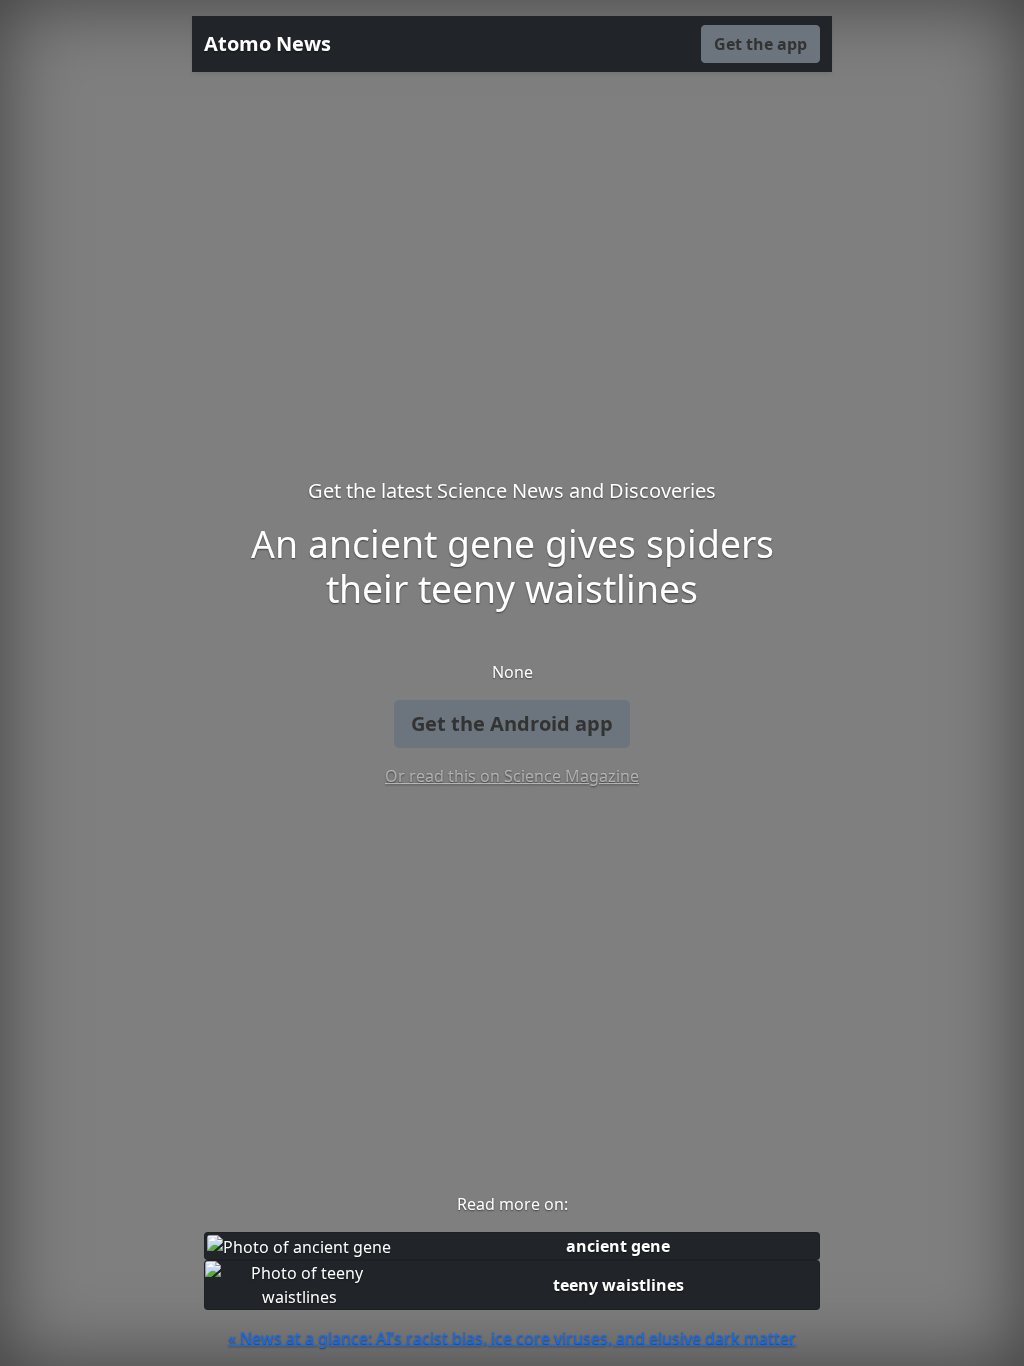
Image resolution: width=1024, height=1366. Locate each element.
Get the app (760, 44)
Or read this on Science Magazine (512, 776)
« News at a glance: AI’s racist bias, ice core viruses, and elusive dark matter (512, 1338)
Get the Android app (512, 723)
